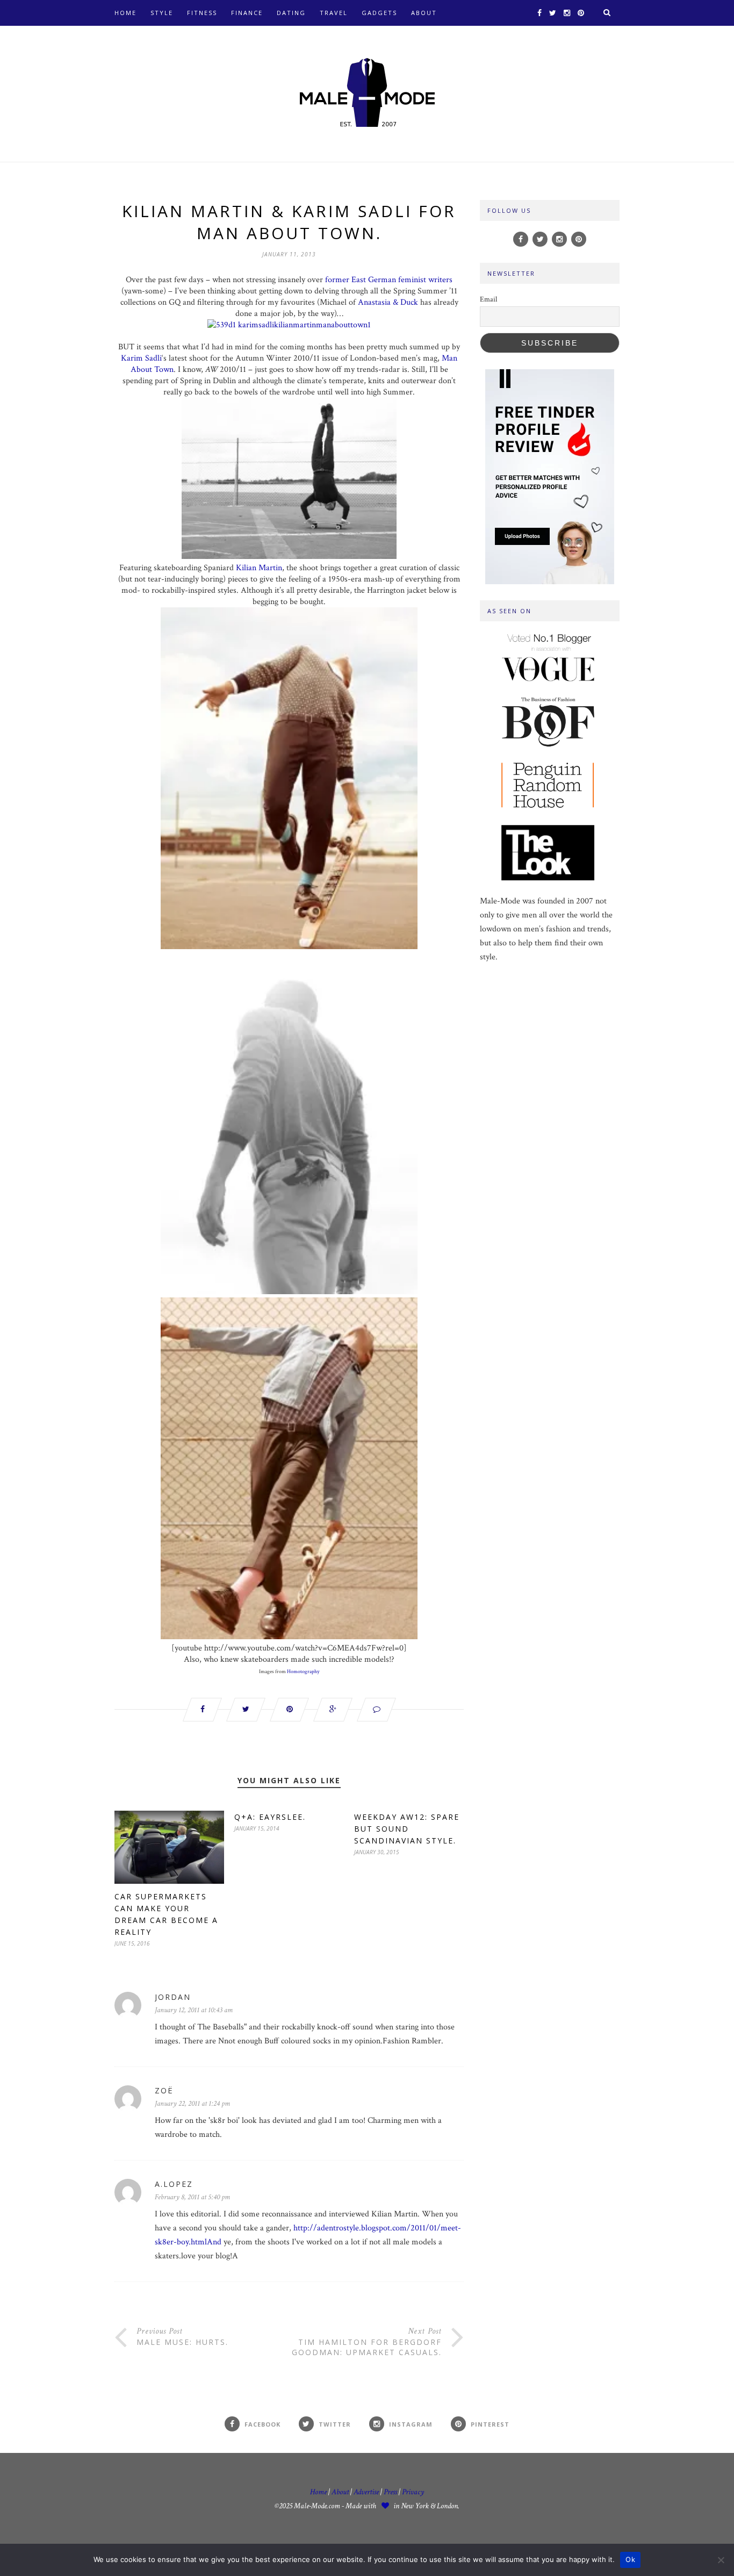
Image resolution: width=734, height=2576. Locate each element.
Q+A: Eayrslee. (270, 1817)
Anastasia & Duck (388, 302)
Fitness (202, 13)
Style (162, 13)
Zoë (164, 2090)
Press (391, 2492)
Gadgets (379, 13)
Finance (247, 13)
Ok (630, 2559)
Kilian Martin (259, 568)
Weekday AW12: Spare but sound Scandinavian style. (407, 1829)
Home (125, 13)
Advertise (366, 2492)
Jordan (173, 1997)
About (424, 13)
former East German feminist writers (389, 280)
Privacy (413, 2492)
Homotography (303, 1672)
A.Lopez (174, 2184)
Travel (334, 13)
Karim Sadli (141, 358)
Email (488, 299)
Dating (291, 13)
